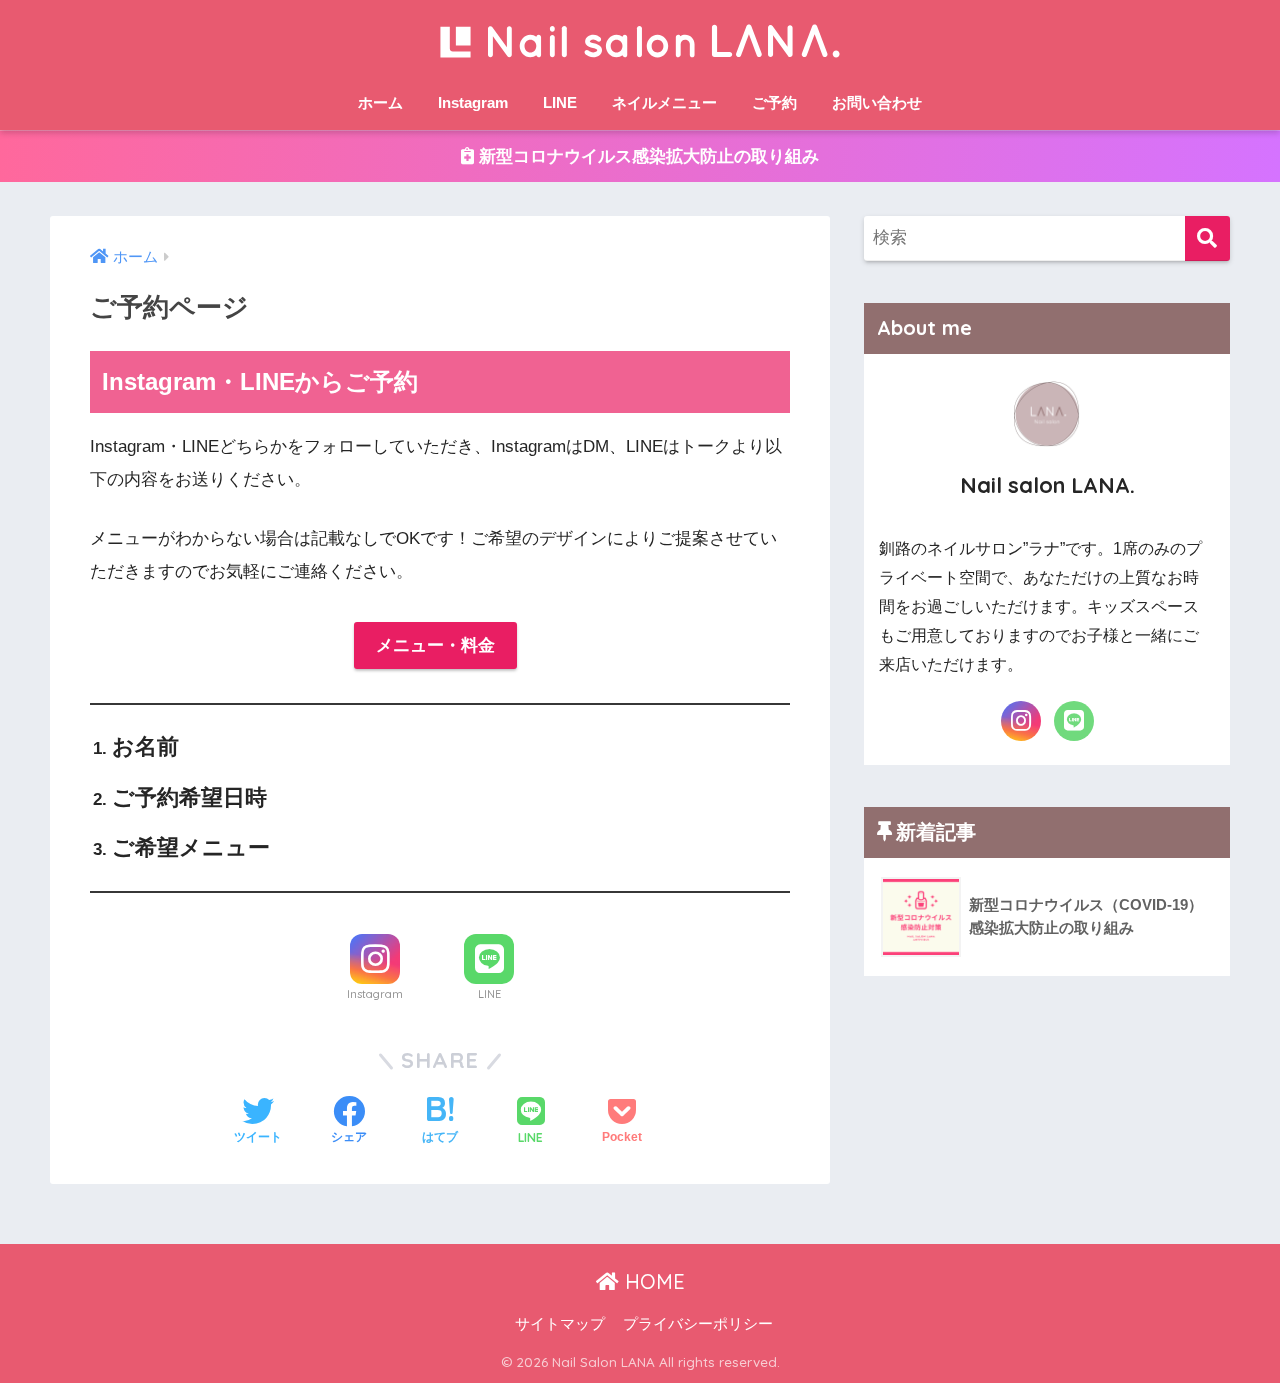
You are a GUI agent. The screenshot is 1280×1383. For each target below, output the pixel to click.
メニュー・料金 (435, 645)
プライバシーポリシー (698, 1324)
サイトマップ (560, 1324)
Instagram (473, 102)
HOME (652, 1281)
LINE (560, 102)
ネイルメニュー (664, 102)
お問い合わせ (877, 102)
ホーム (380, 102)
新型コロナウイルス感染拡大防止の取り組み (646, 156)
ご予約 (774, 102)
